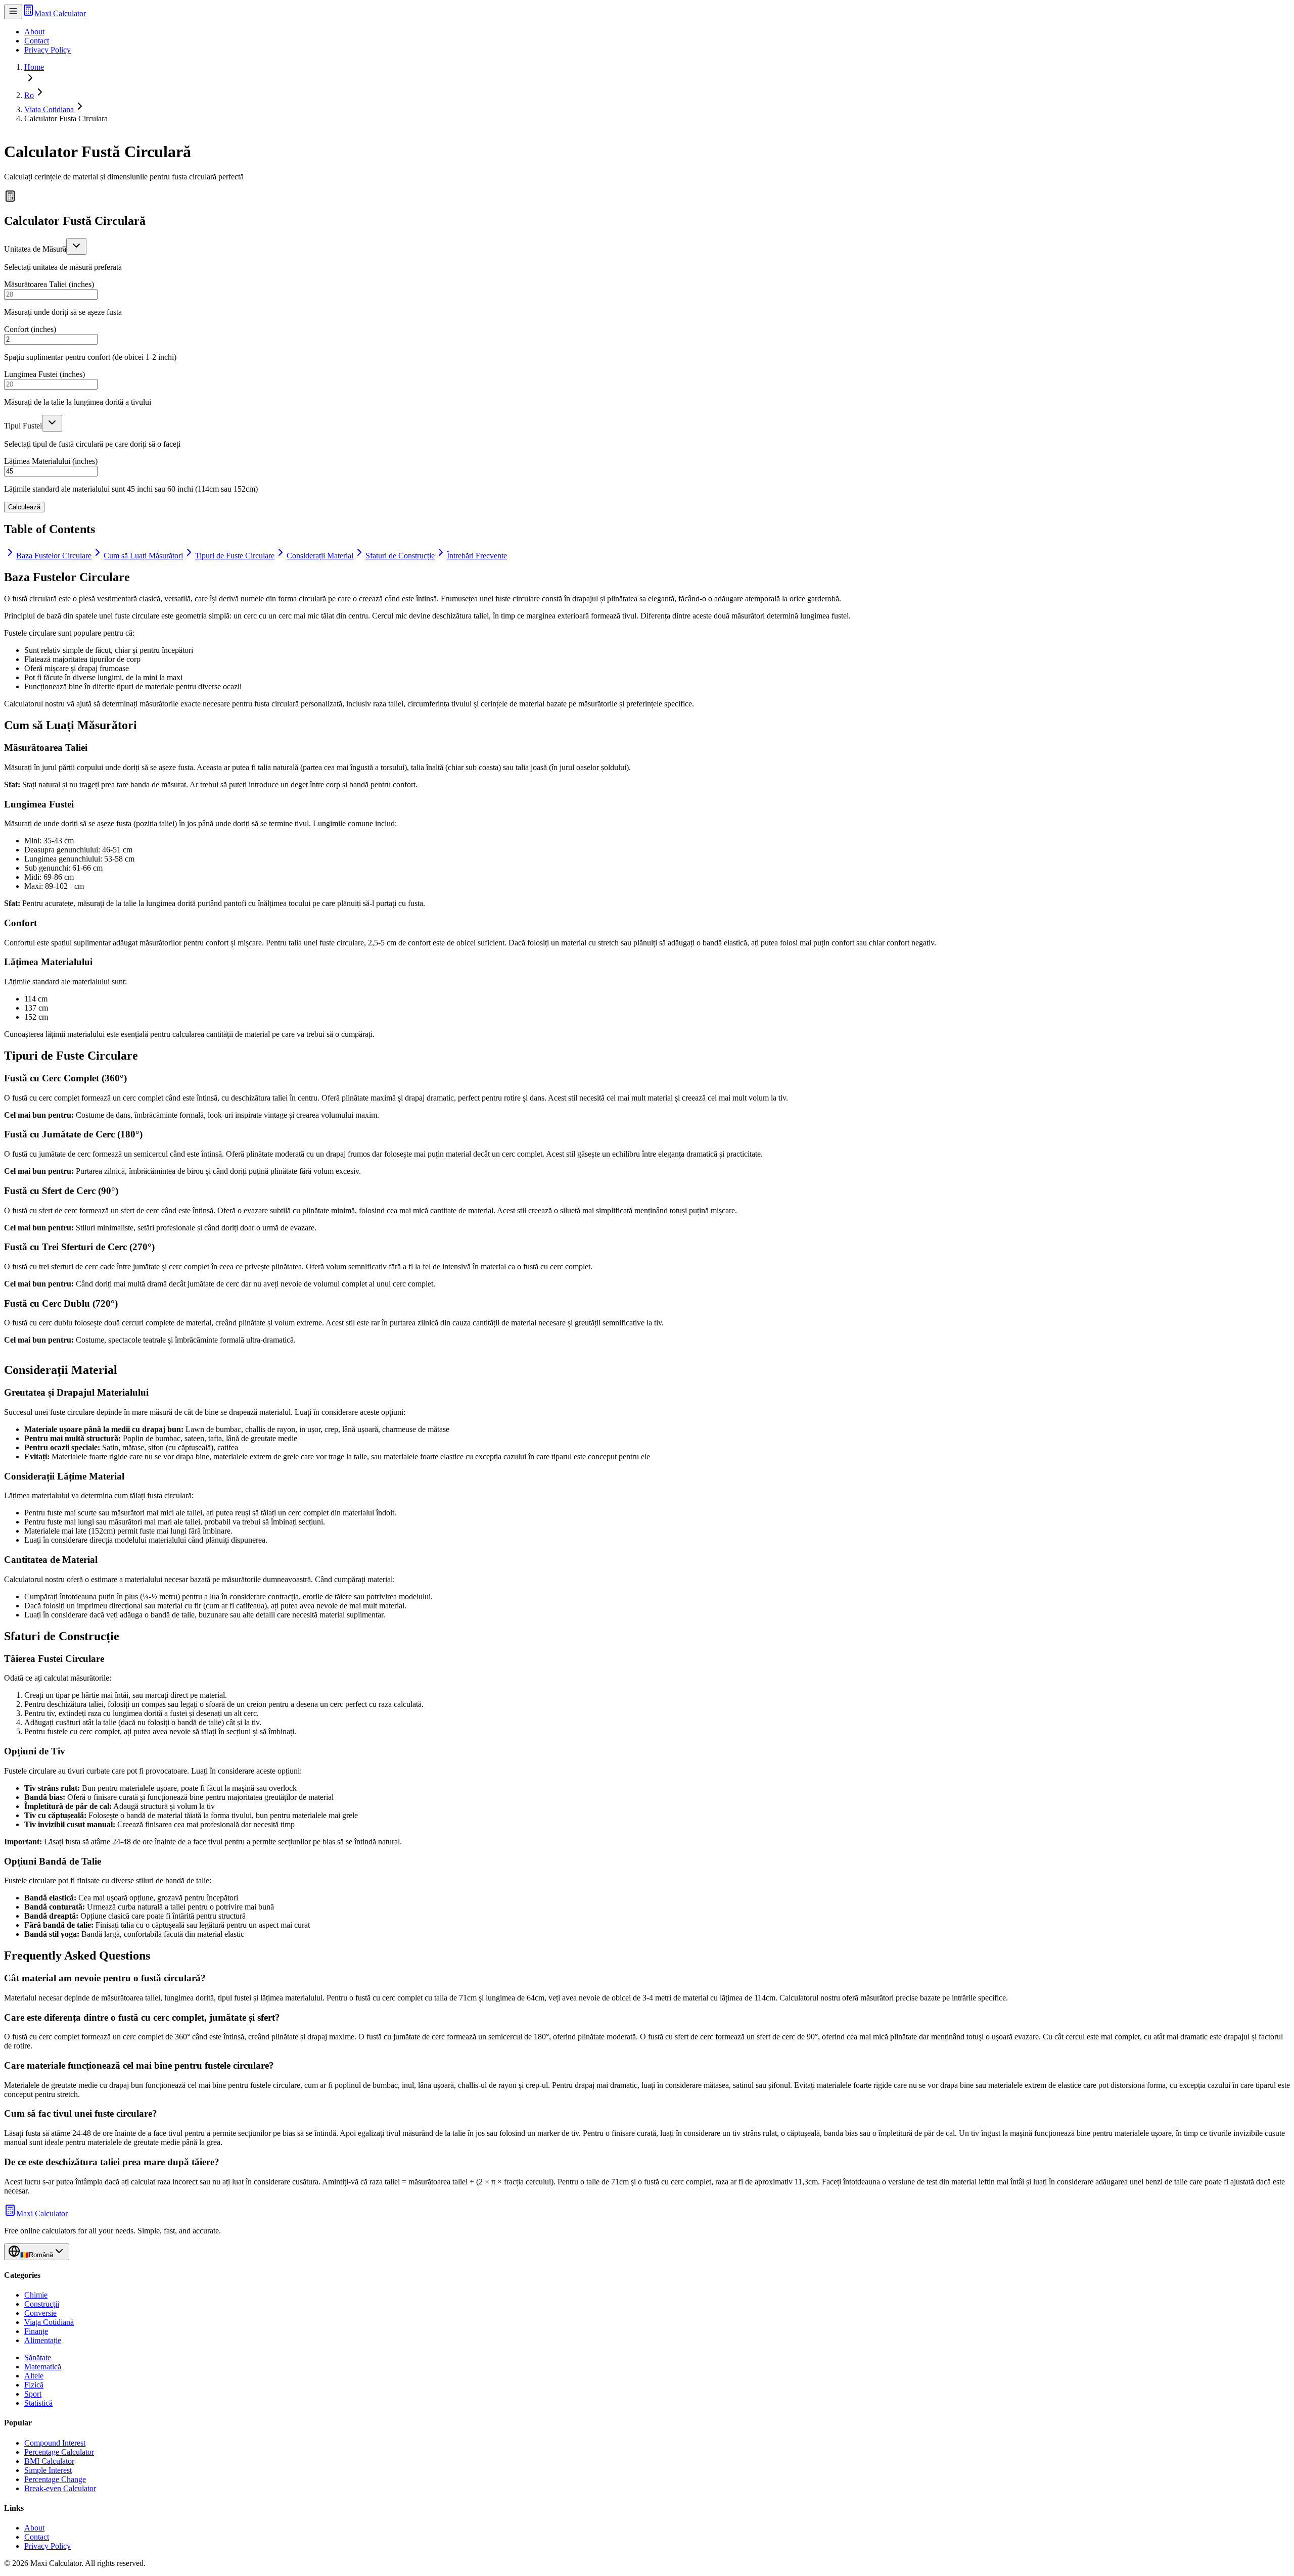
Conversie (40, 2313)
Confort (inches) (30, 329)
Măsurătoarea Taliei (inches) (49, 284)
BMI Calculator (49, 2461)
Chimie (36, 2295)
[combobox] (76, 246)
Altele (34, 2376)
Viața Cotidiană (49, 2322)
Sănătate (38, 2357)
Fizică (34, 2385)
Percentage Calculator (59, 2452)
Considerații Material (320, 556)
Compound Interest (55, 2443)
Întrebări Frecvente (477, 556)
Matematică (43, 2367)
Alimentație (43, 2340)
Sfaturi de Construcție (400, 556)
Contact (37, 41)
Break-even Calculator (60, 2488)
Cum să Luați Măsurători (143, 556)
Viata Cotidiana (49, 109)
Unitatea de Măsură (35, 249)
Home (34, 67)
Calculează (24, 507)
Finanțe (36, 2331)
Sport (33, 2394)
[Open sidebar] (13, 12)
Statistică (38, 2403)
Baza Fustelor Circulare (54, 556)
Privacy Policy (48, 50)
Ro (29, 95)
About (34, 32)
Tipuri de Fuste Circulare (235, 556)
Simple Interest (48, 2470)
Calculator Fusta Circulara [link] (66, 118)
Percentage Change (55, 2479)
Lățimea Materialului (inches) (51, 461)
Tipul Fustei (23, 426)
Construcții (42, 2304)
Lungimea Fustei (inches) (44, 374)
